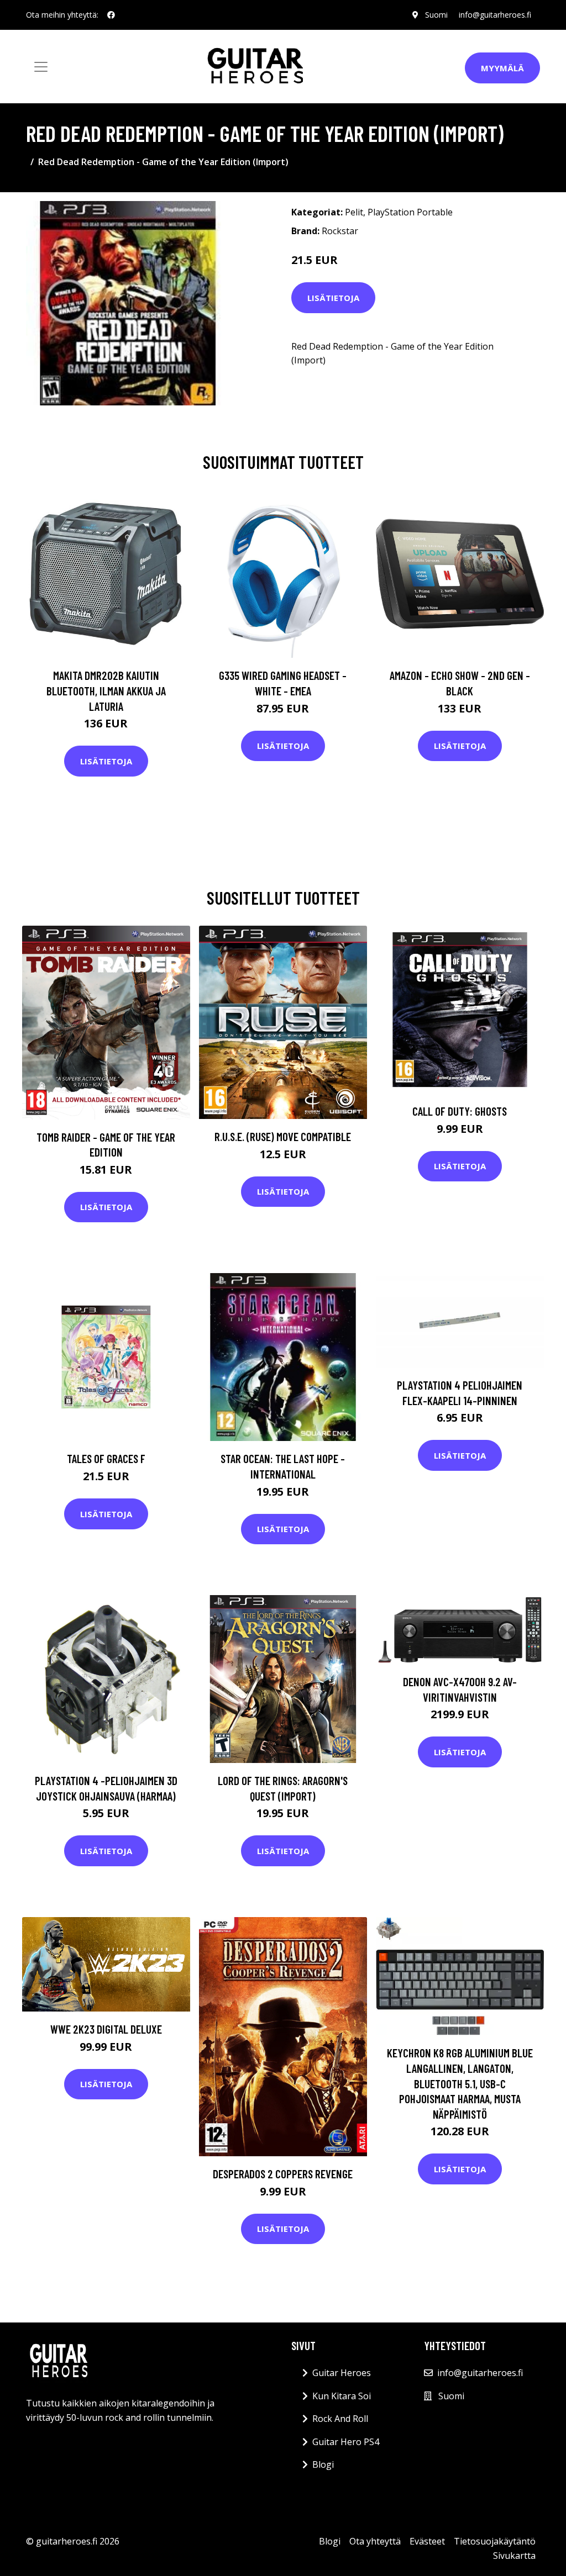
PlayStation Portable (410, 212)
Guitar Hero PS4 (346, 2442)
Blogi (323, 2464)
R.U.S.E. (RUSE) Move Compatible (283, 1136)
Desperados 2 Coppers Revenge (283, 2174)
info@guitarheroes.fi (495, 15)
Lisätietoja (333, 298)
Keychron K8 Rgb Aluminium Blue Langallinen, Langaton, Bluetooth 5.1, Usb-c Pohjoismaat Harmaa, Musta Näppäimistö (460, 2083)
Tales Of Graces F (106, 1458)
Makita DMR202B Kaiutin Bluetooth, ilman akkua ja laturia (106, 690)
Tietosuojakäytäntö (495, 2541)
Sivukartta (514, 2556)
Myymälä (502, 68)
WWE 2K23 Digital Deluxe (106, 2029)
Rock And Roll (340, 2419)
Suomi (436, 15)
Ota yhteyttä (375, 2541)
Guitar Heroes (342, 2373)
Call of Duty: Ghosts (460, 1111)
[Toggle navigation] (41, 67)
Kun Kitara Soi (342, 2396)
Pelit (354, 212)
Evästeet (427, 2541)
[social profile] (111, 15)
